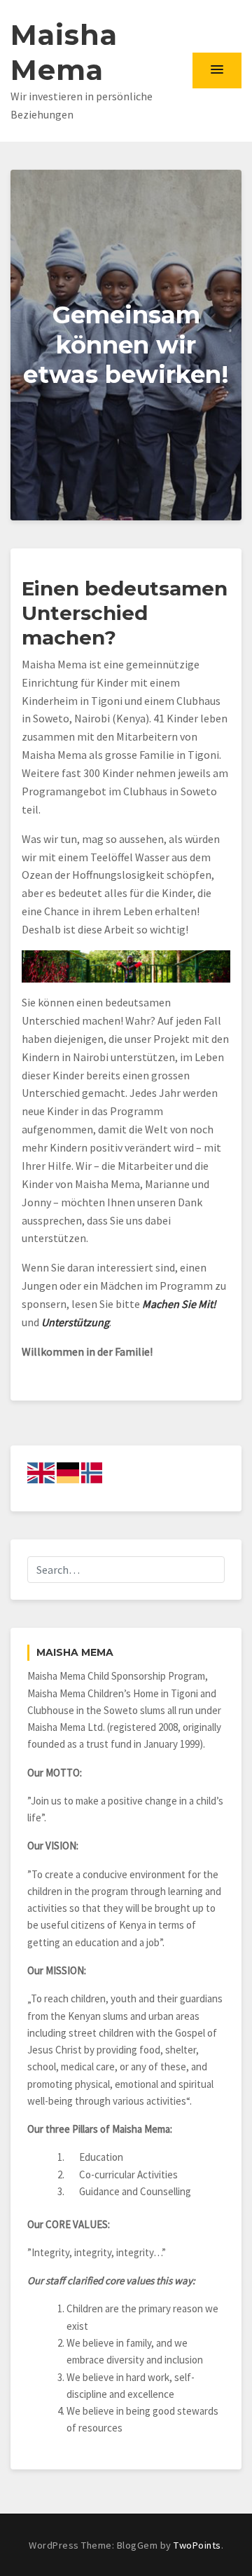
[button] (217, 70)
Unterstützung (75, 1322)
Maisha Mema (64, 52)
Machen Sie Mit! (179, 1304)
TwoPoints (197, 2545)
